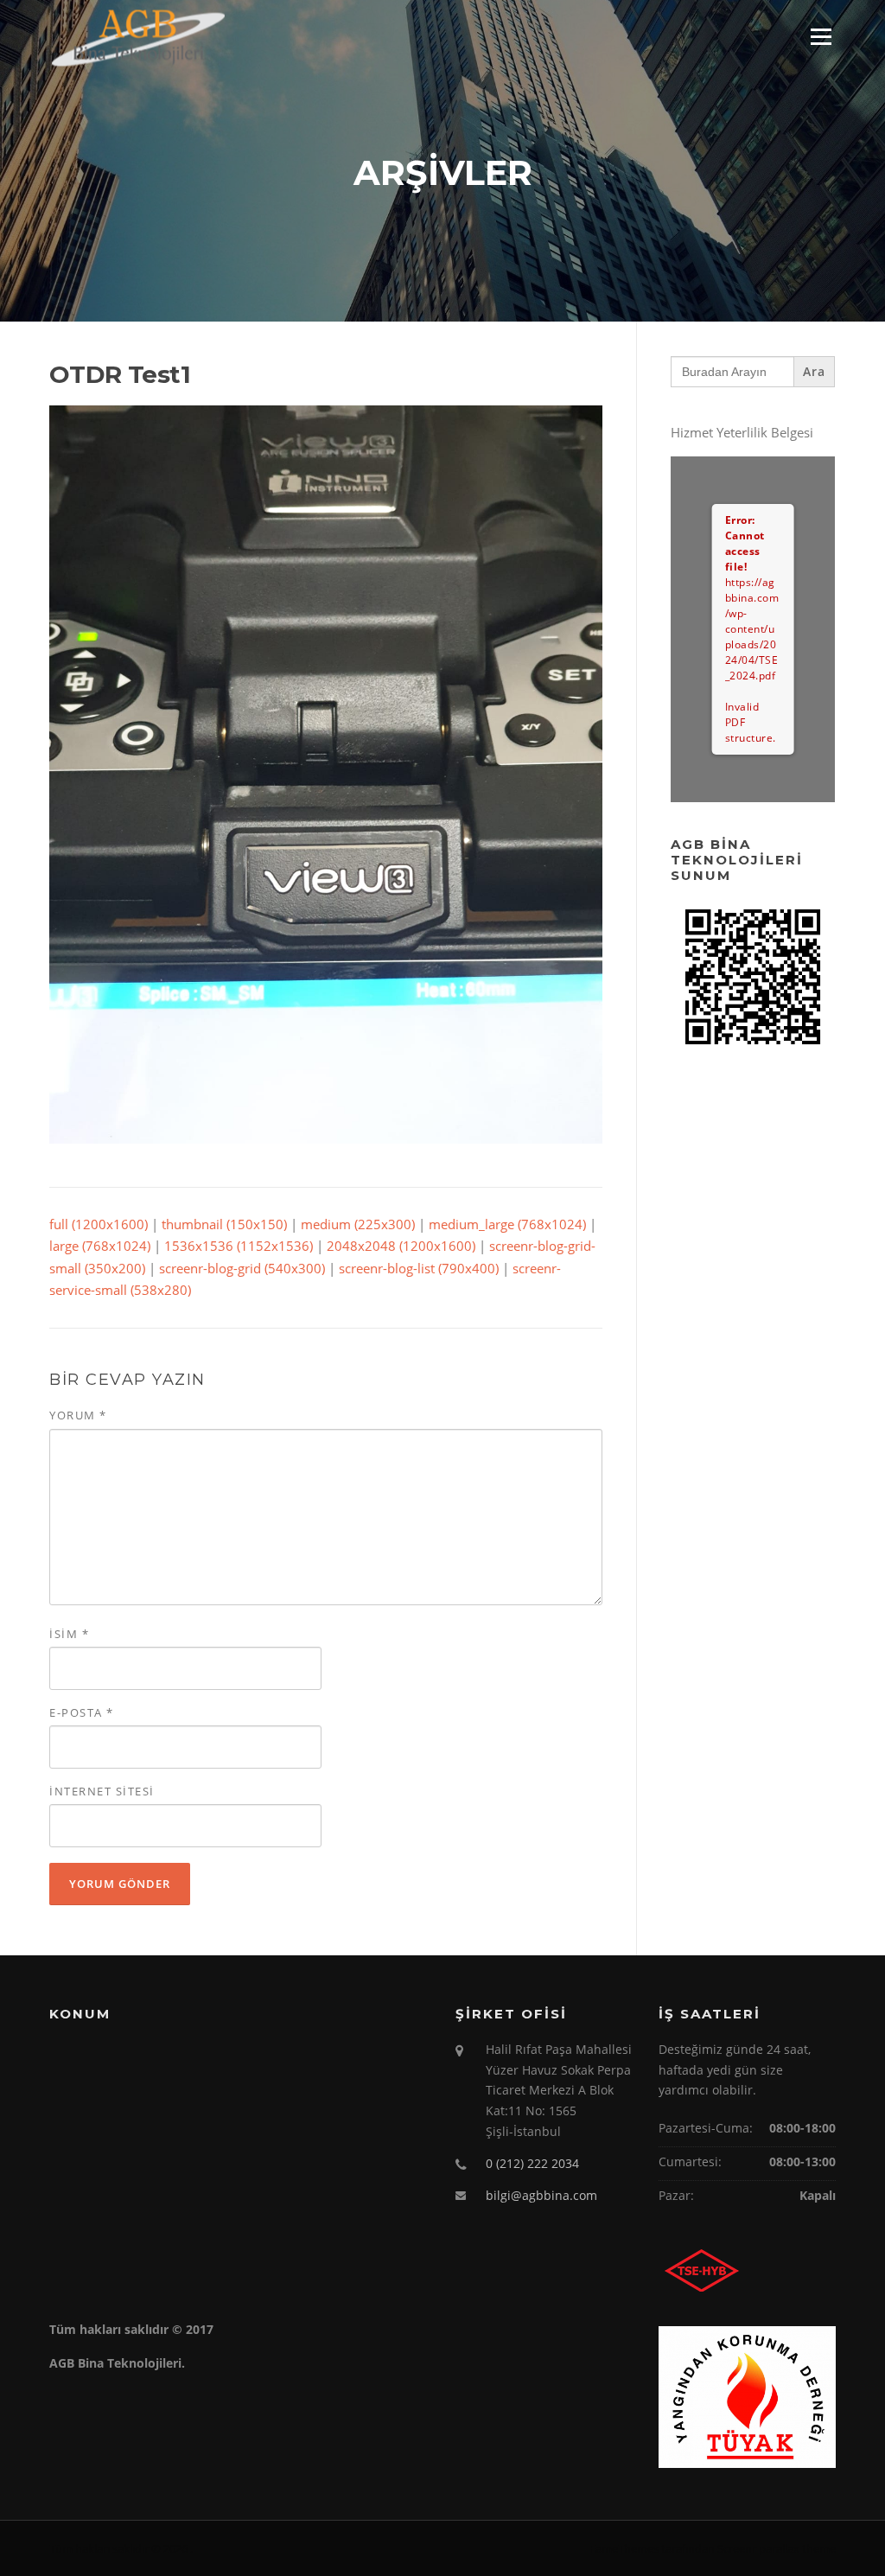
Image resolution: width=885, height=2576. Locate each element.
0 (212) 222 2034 (532, 2163)
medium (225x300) (358, 1224)
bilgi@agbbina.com (541, 2195)
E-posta (82, 1712)
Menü (821, 36)
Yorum (78, 1415)
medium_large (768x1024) (507, 1224)
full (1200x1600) (99, 1224)
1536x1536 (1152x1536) (239, 1246)
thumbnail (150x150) (224, 1224)
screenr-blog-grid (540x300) (242, 1268)
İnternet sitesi (102, 1791)
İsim (69, 1634)
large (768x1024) (100, 1246)
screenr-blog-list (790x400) (419, 1268)
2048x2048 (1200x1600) (401, 1246)
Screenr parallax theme (777, 2548)
